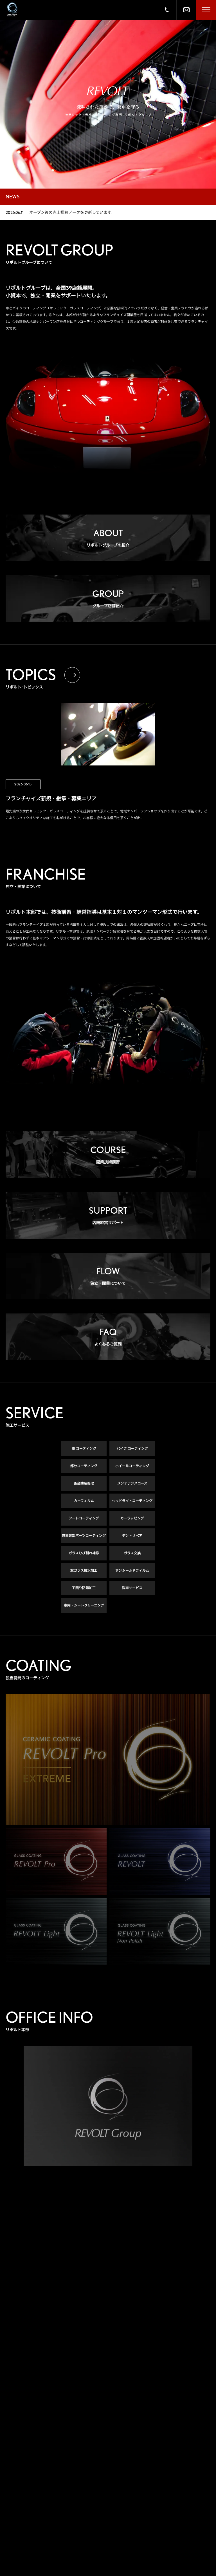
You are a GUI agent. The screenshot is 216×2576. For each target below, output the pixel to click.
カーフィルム (84, 1501)
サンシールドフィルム (132, 1570)
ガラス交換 (132, 1553)
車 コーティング (84, 1448)
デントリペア (132, 1536)
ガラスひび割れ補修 (84, 1553)
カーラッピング (132, 1518)
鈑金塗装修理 (84, 1483)
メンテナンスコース (132, 1483)
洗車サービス (132, 1588)
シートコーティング (84, 1518)
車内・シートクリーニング (84, 1605)
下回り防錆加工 (84, 1588)
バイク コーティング (132, 1448)
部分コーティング (84, 1466)
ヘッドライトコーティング (132, 1501)
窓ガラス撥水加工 (84, 1570)
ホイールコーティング (132, 1466)
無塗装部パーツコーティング (84, 1536)
